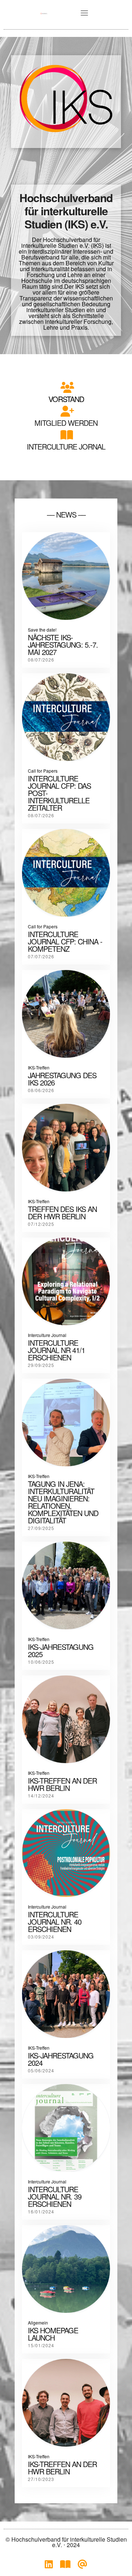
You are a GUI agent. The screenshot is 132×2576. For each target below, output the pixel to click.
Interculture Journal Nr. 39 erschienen (55, 2196)
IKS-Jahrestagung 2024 (61, 2059)
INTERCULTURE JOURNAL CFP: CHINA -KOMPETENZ (65, 941)
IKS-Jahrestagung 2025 (61, 1650)
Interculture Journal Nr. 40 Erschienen (55, 1922)
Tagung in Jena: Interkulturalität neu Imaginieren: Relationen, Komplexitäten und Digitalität (63, 1502)
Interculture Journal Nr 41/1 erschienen (56, 1350)
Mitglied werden (66, 423)
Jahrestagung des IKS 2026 (62, 1079)
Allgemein (38, 2323)
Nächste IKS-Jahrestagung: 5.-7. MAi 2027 (63, 645)
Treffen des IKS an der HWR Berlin (62, 1213)
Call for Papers (43, 771)
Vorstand (66, 399)
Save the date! (42, 630)
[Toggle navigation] (84, 13)
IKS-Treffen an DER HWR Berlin (62, 1784)
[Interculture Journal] (65, 2566)
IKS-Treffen (39, 1067)
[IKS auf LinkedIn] (49, 2566)
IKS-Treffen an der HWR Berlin (62, 2468)
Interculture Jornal (66, 446)
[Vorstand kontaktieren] (82, 2566)
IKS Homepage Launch (53, 2334)
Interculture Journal (47, 1335)
